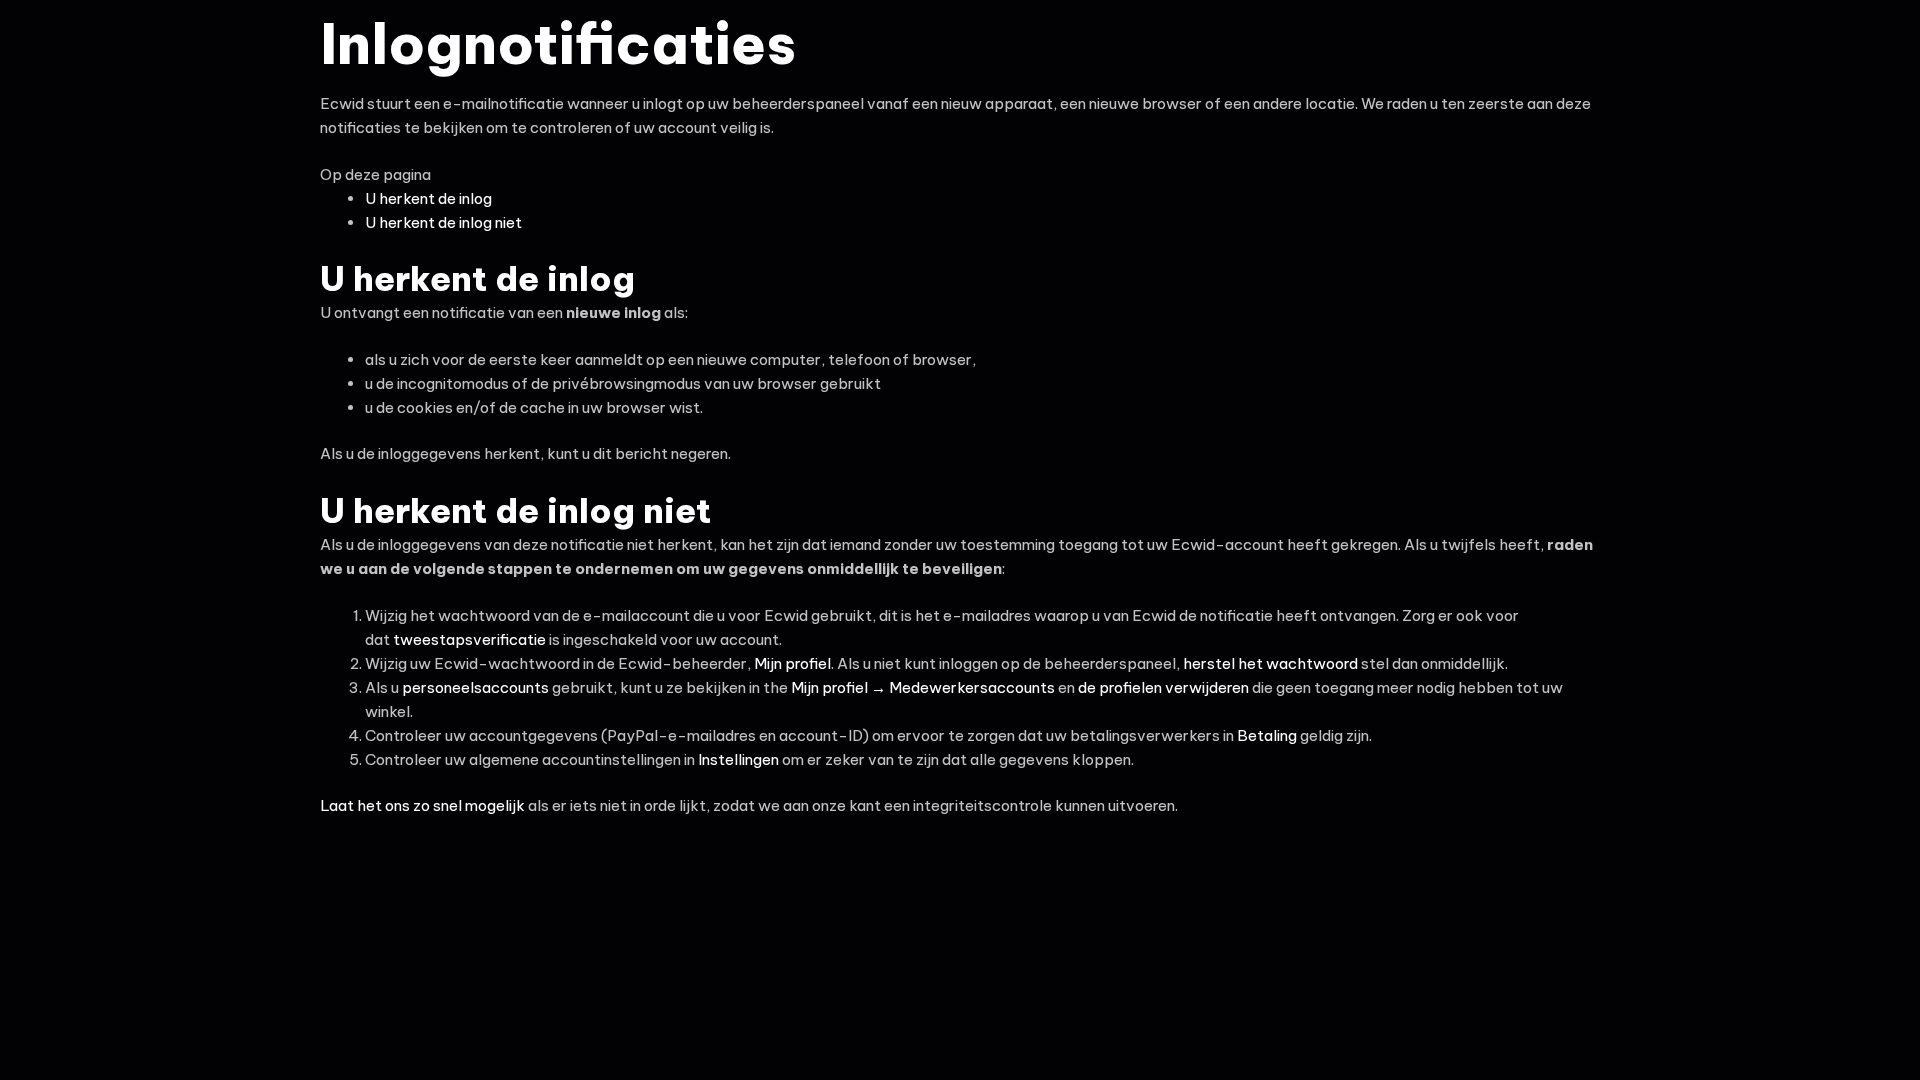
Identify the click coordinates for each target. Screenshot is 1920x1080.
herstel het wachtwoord (1270, 663)
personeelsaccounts (475, 687)
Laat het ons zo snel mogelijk (424, 805)
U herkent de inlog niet (443, 222)
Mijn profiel (792, 663)
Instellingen (738, 759)
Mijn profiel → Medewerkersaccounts (923, 687)
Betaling (1267, 735)
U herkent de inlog (428, 198)
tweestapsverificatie (469, 639)
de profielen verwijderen (1163, 687)
